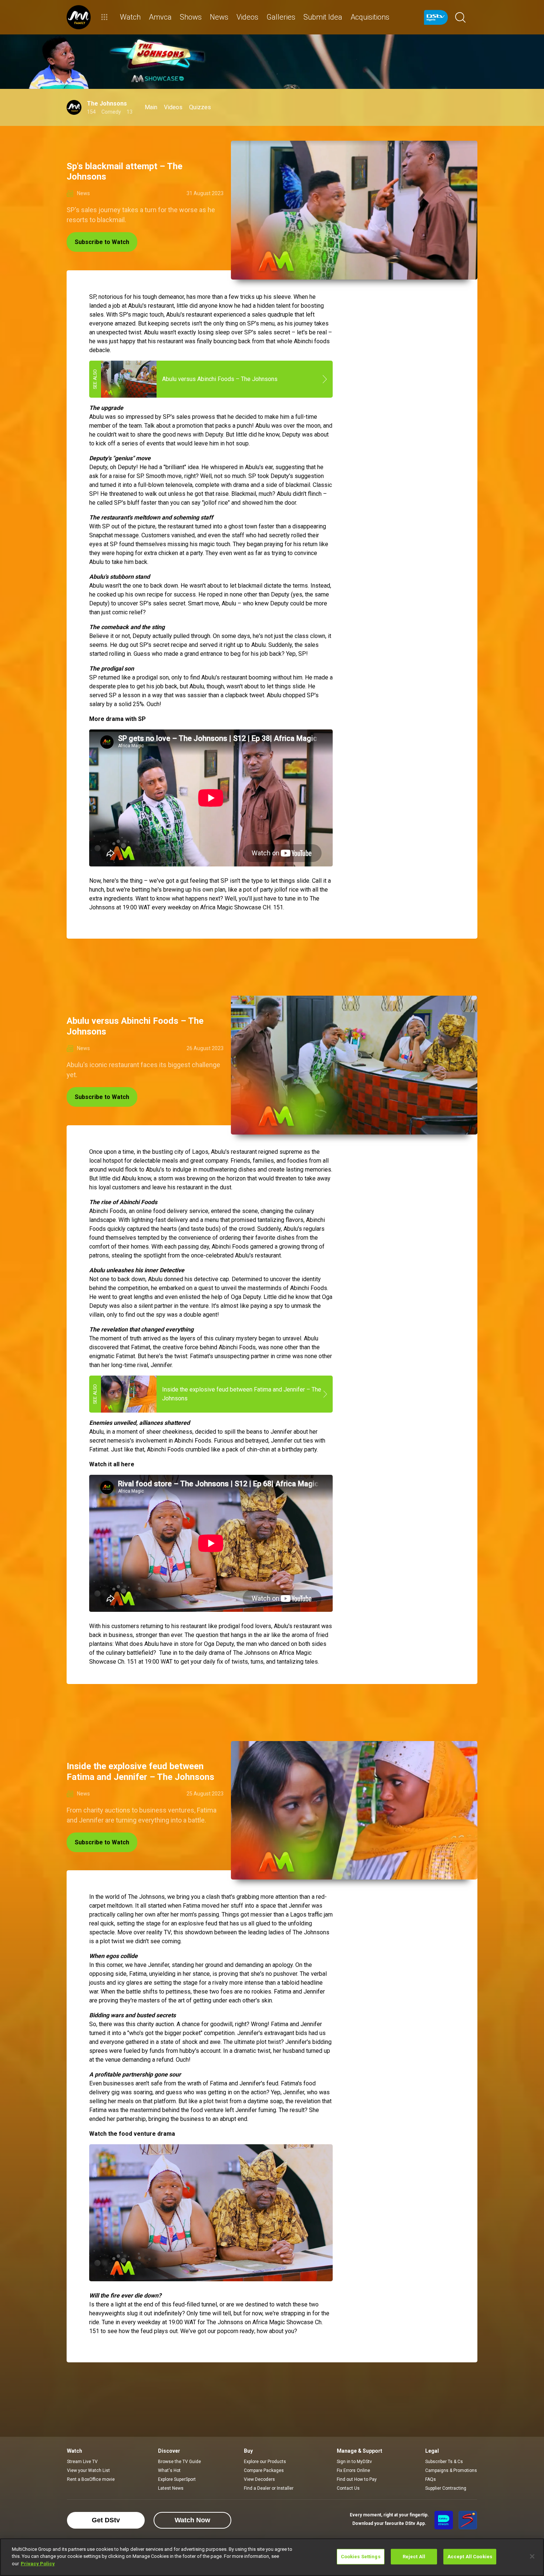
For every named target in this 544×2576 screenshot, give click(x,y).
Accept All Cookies (470, 2557)
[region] (272, 2557)
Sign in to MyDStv (354, 2462)
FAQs (431, 2479)
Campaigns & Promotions (451, 2470)
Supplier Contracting (446, 2488)
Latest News (171, 2488)
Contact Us (348, 2488)
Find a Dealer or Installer (269, 2488)
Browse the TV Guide (179, 2462)
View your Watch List (88, 2470)
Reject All (414, 2557)
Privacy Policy (38, 2564)
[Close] (532, 2556)
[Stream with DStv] (444, 2520)
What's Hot (169, 2470)
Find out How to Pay (357, 2479)
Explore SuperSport (177, 2479)
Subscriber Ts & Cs (444, 2462)
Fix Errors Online (353, 2470)
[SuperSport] (468, 2520)
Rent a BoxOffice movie (91, 2479)
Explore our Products (265, 2462)
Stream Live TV (82, 2462)
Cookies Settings (361, 2557)
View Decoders (259, 2479)
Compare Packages (264, 2470)
